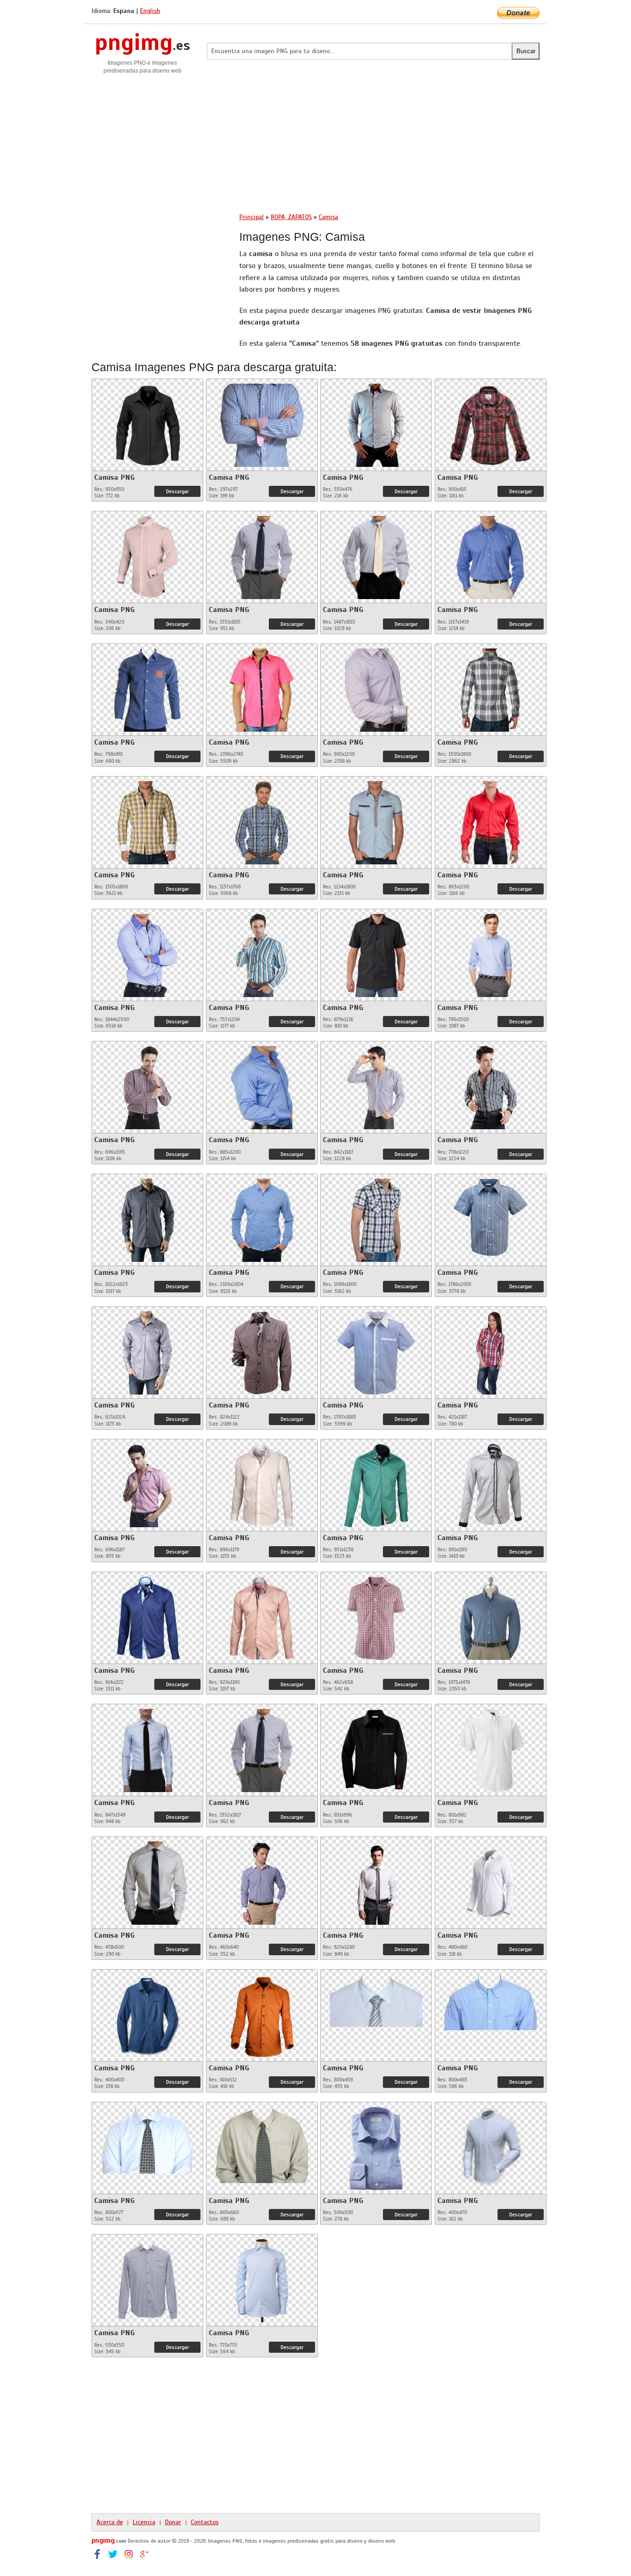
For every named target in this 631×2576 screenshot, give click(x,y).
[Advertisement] (315, 140)
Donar (173, 2522)
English (150, 11)
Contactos (205, 2522)
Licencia (144, 2522)
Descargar (177, 491)
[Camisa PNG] (147, 422)
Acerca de (110, 2522)
